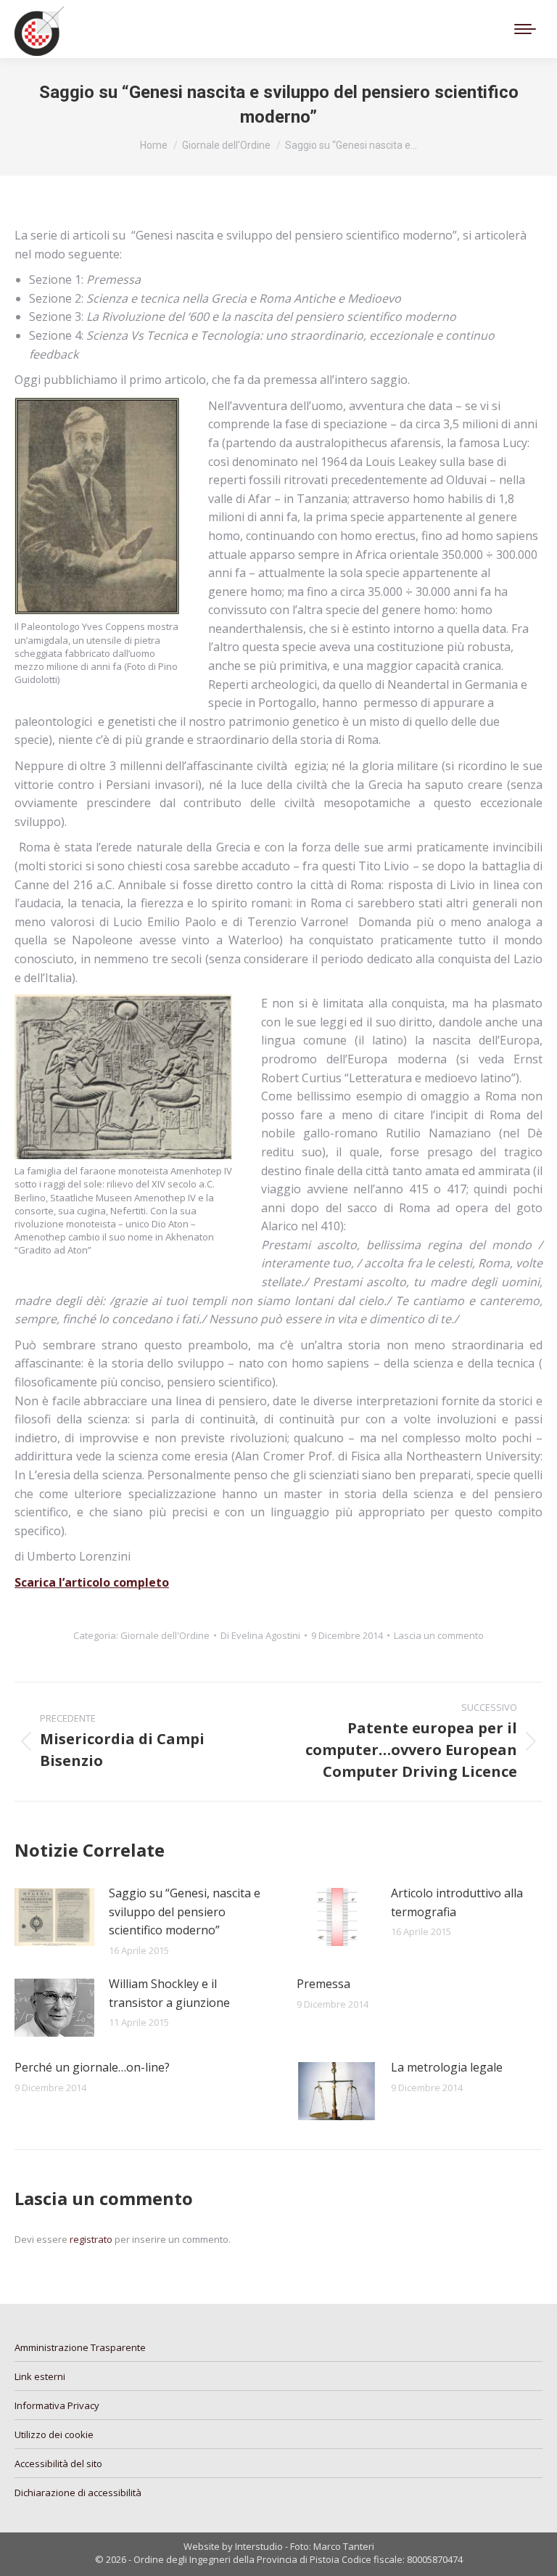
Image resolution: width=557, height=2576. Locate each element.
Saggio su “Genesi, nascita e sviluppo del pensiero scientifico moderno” (185, 1911)
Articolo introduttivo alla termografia (457, 1902)
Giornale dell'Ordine (165, 1635)
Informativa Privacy (57, 2405)
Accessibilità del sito (58, 2463)
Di (260, 1635)
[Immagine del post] (54, 1917)
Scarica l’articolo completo (92, 1582)
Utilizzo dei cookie (54, 2434)
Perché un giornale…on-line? (92, 2067)
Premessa (323, 1984)
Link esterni (40, 2376)
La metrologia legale (447, 2067)
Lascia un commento (439, 1635)
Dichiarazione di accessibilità (78, 2493)
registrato (91, 2239)
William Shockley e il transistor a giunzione (169, 1993)
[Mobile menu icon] (525, 29)
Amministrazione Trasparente (80, 2347)
